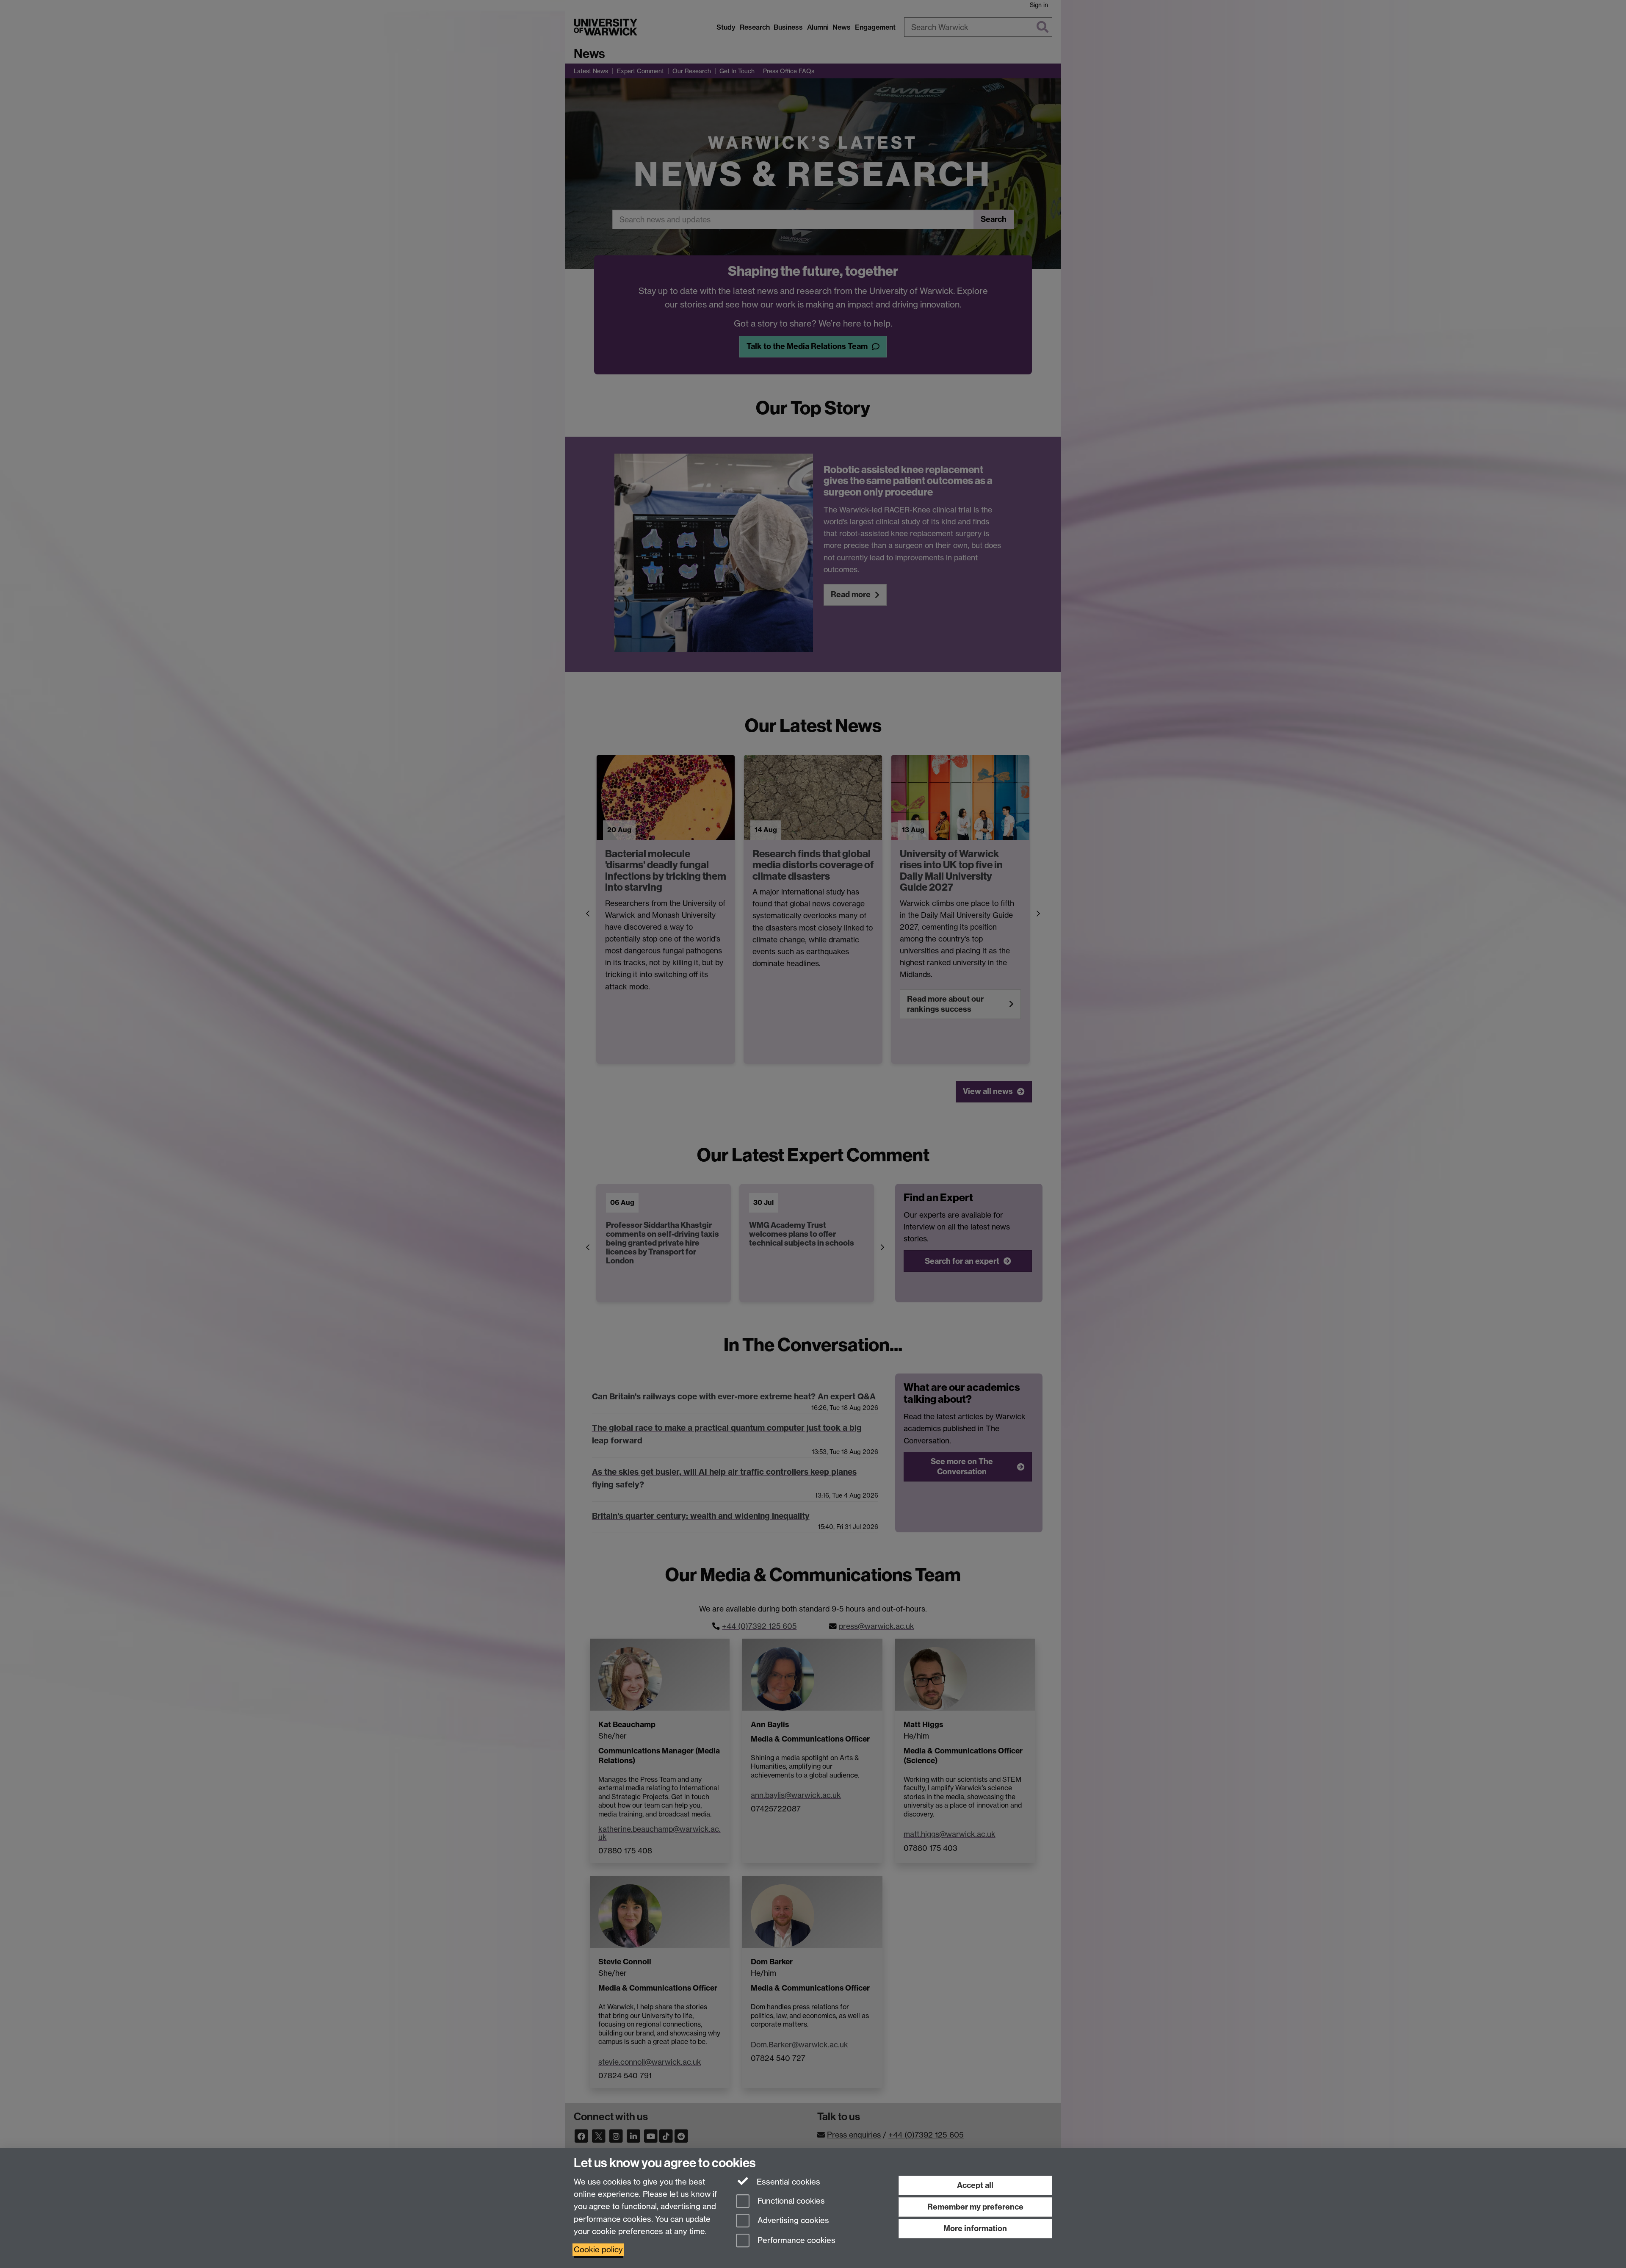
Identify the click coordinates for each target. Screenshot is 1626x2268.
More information (975, 2228)
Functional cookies (790, 2201)
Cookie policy (598, 2250)
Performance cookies (795, 2241)
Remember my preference (975, 2207)
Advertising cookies (792, 2221)
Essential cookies (787, 2182)
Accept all (975, 2185)
